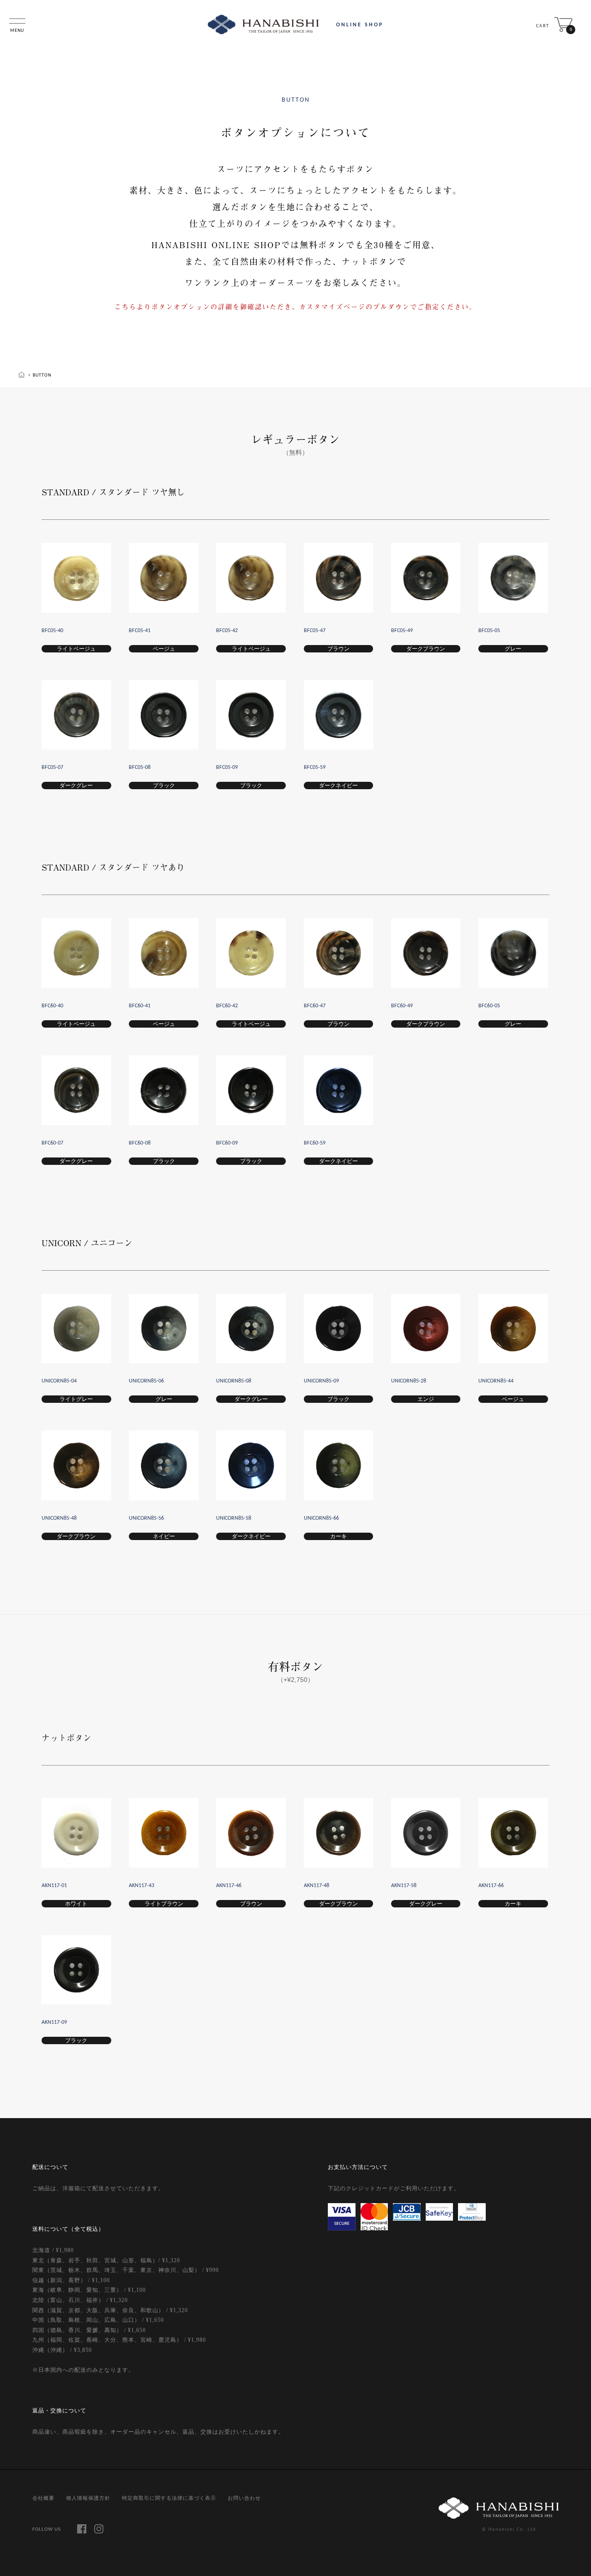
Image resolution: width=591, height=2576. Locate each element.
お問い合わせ (244, 2498)
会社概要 (43, 2498)
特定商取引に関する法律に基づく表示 (169, 2498)
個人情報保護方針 (88, 2498)
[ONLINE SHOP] (263, 24)
